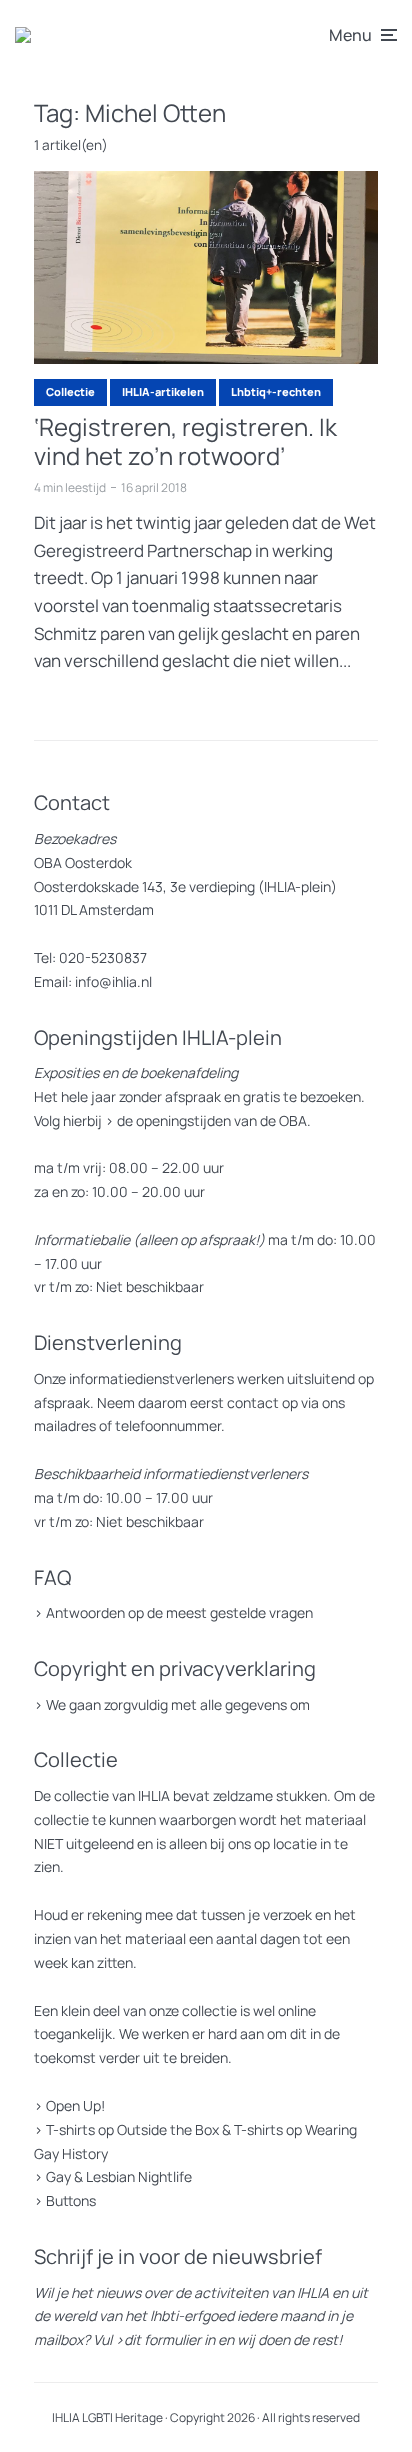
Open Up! (75, 2105)
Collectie (70, 391)
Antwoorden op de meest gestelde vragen (179, 1612)
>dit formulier (158, 2339)
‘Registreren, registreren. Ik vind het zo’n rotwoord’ (185, 442)
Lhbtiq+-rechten (276, 391)
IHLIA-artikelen (163, 391)
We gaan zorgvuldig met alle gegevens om (178, 1704)
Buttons (71, 2200)
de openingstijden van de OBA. (212, 1120)
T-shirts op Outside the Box (132, 2129)
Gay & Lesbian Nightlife (119, 2176)
